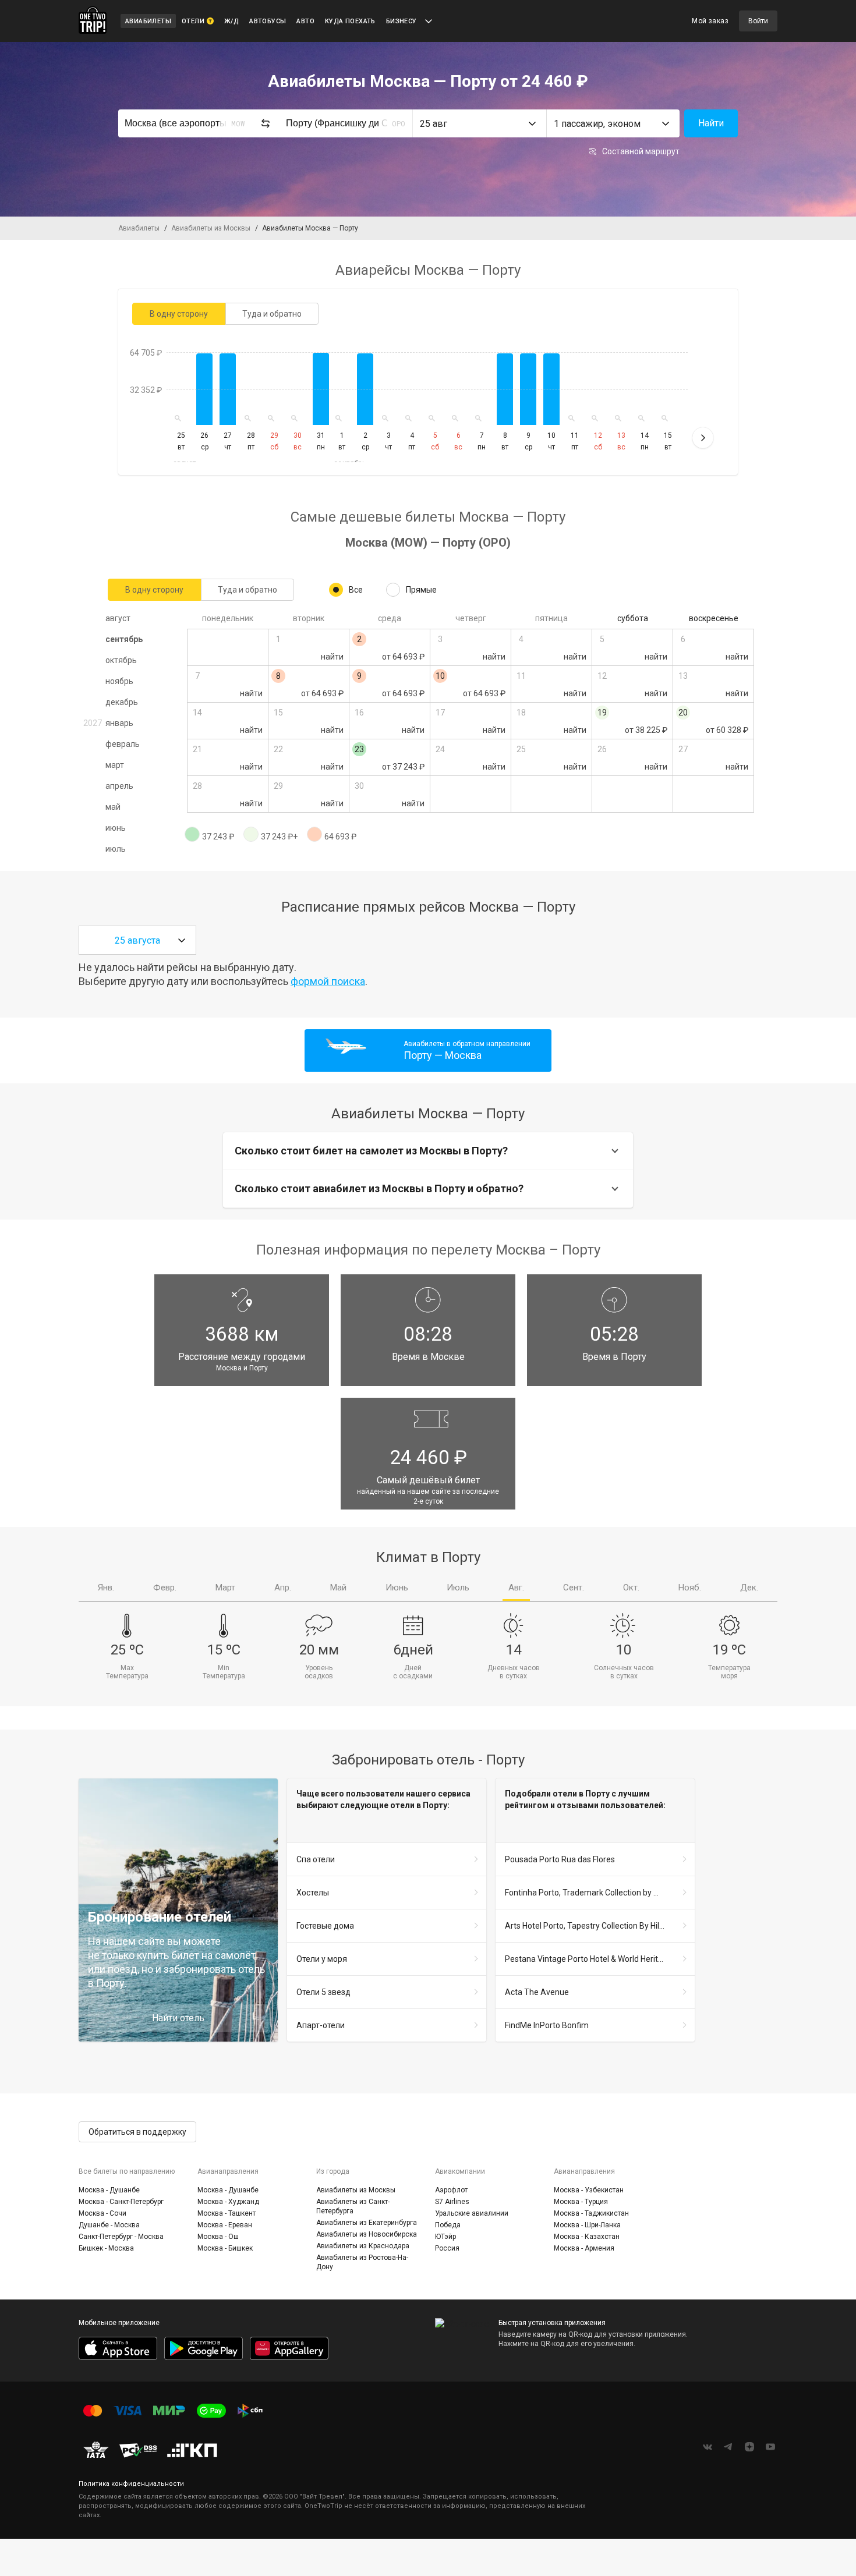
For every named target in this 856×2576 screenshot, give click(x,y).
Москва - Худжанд (228, 2202)
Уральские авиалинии (472, 2213)
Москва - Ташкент (227, 2213)
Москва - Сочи (102, 2213)
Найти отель (178, 2018)
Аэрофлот (451, 2190)
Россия (447, 2248)
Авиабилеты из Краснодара (363, 2246)
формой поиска (328, 981)
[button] (479, 123)
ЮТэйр (445, 2237)
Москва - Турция (581, 2202)
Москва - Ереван (225, 2225)
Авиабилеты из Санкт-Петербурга (353, 2206)
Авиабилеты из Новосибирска (367, 2234)
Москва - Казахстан (587, 2237)
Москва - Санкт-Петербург (121, 2202)
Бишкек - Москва (106, 2248)
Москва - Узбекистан (589, 2190)
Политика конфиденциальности (131, 2484)
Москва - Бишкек (225, 2248)
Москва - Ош (218, 2237)
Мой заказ (710, 21)
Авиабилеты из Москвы (356, 2190)
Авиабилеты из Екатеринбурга (367, 2223)
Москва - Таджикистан (591, 2213)
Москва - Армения (584, 2248)
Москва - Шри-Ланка (587, 2225)
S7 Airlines (452, 2202)
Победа (448, 2225)
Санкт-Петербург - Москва (121, 2237)
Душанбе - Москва (109, 2225)
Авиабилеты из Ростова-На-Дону (362, 2262)
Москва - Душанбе (109, 2190)
